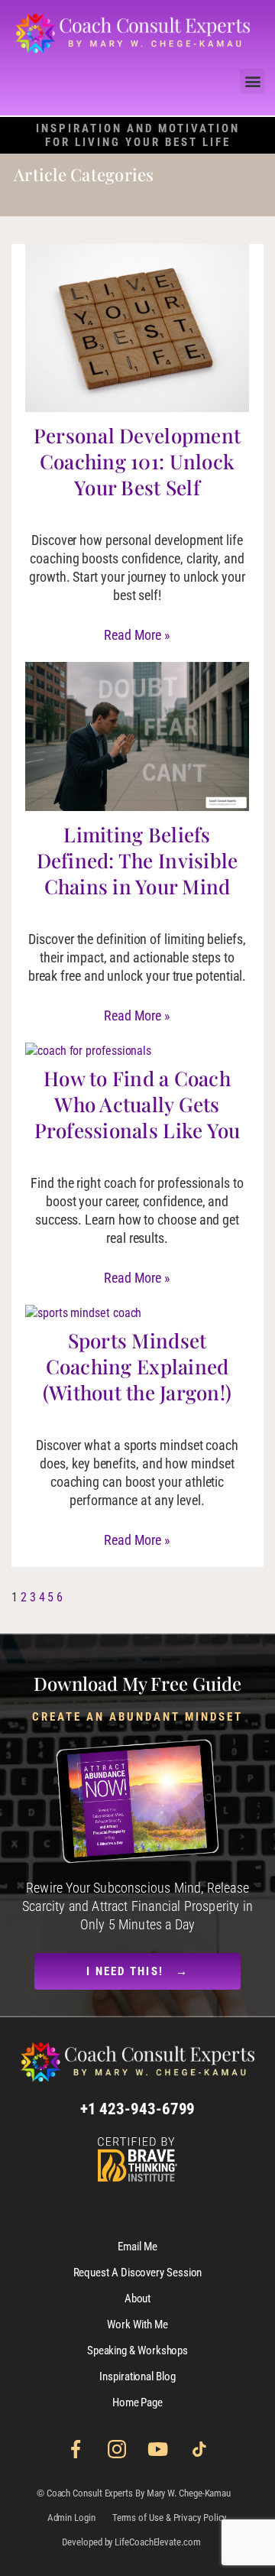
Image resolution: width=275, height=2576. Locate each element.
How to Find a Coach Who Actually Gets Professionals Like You (137, 1104)
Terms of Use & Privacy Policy (170, 2518)
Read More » (137, 635)
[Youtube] (158, 2449)
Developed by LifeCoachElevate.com (131, 2542)
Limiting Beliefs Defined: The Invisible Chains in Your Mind (137, 860)
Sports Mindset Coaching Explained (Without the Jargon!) (137, 1366)
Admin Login (71, 2518)
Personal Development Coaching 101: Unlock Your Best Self (137, 461)
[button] (252, 81)
